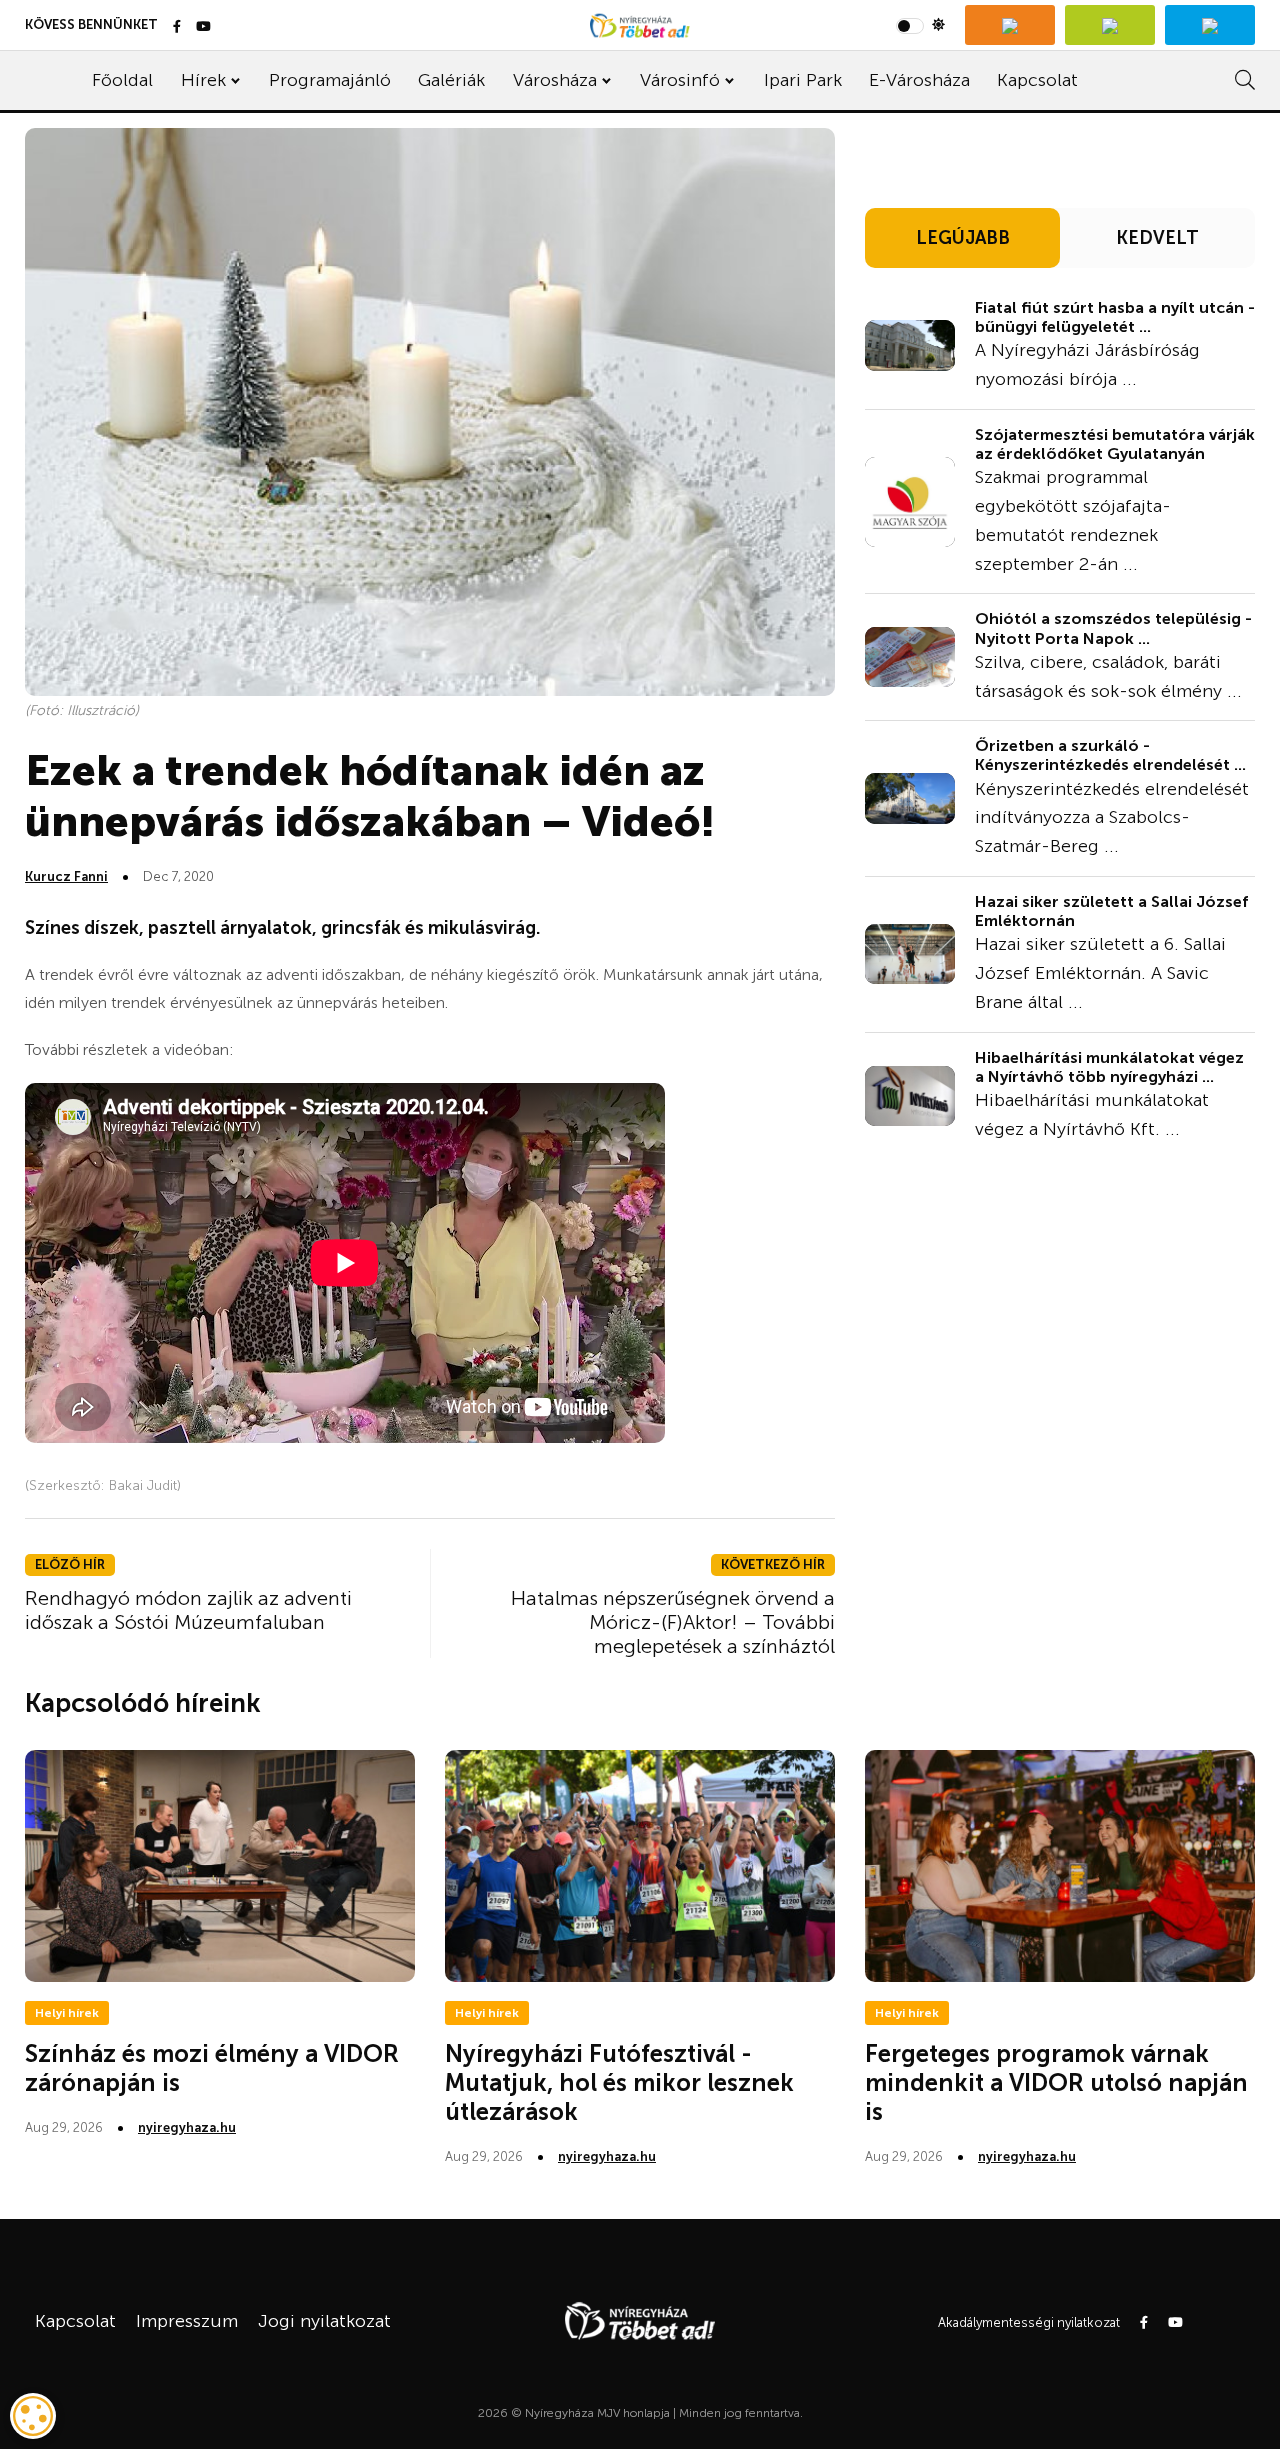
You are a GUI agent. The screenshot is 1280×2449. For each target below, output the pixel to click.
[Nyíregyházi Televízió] (1010, 25)
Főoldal (122, 80)
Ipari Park (803, 80)
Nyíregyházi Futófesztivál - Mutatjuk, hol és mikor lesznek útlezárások (619, 2082)
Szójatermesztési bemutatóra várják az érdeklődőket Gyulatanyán (1115, 444)
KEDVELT (1157, 238)
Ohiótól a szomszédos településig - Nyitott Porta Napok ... (1113, 628)
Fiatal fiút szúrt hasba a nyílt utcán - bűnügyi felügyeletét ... (1115, 317)
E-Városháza (919, 80)
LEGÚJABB (963, 238)
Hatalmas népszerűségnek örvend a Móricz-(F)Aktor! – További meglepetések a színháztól (673, 1622)
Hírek (203, 80)
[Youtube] (203, 27)
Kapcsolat (1037, 80)
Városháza (555, 80)
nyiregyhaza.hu (187, 2127)
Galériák (451, 80)
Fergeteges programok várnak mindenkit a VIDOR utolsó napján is (1056, 2082)
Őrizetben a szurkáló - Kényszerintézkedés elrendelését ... (1110, 755)
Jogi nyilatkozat (324, 2321)
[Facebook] (177, 27)
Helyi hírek (67, 2013)
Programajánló (330, 80)
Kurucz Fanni (66, 876)
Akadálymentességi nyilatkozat (1029, 2322)
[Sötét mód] (920, 25)
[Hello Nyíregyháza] (1210, 25)
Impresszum (187, 2321)
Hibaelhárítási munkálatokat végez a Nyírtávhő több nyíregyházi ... (1109, 1067)
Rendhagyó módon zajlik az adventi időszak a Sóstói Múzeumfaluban (188, 1610)
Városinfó (680, 80)
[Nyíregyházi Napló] (1110, 25)
